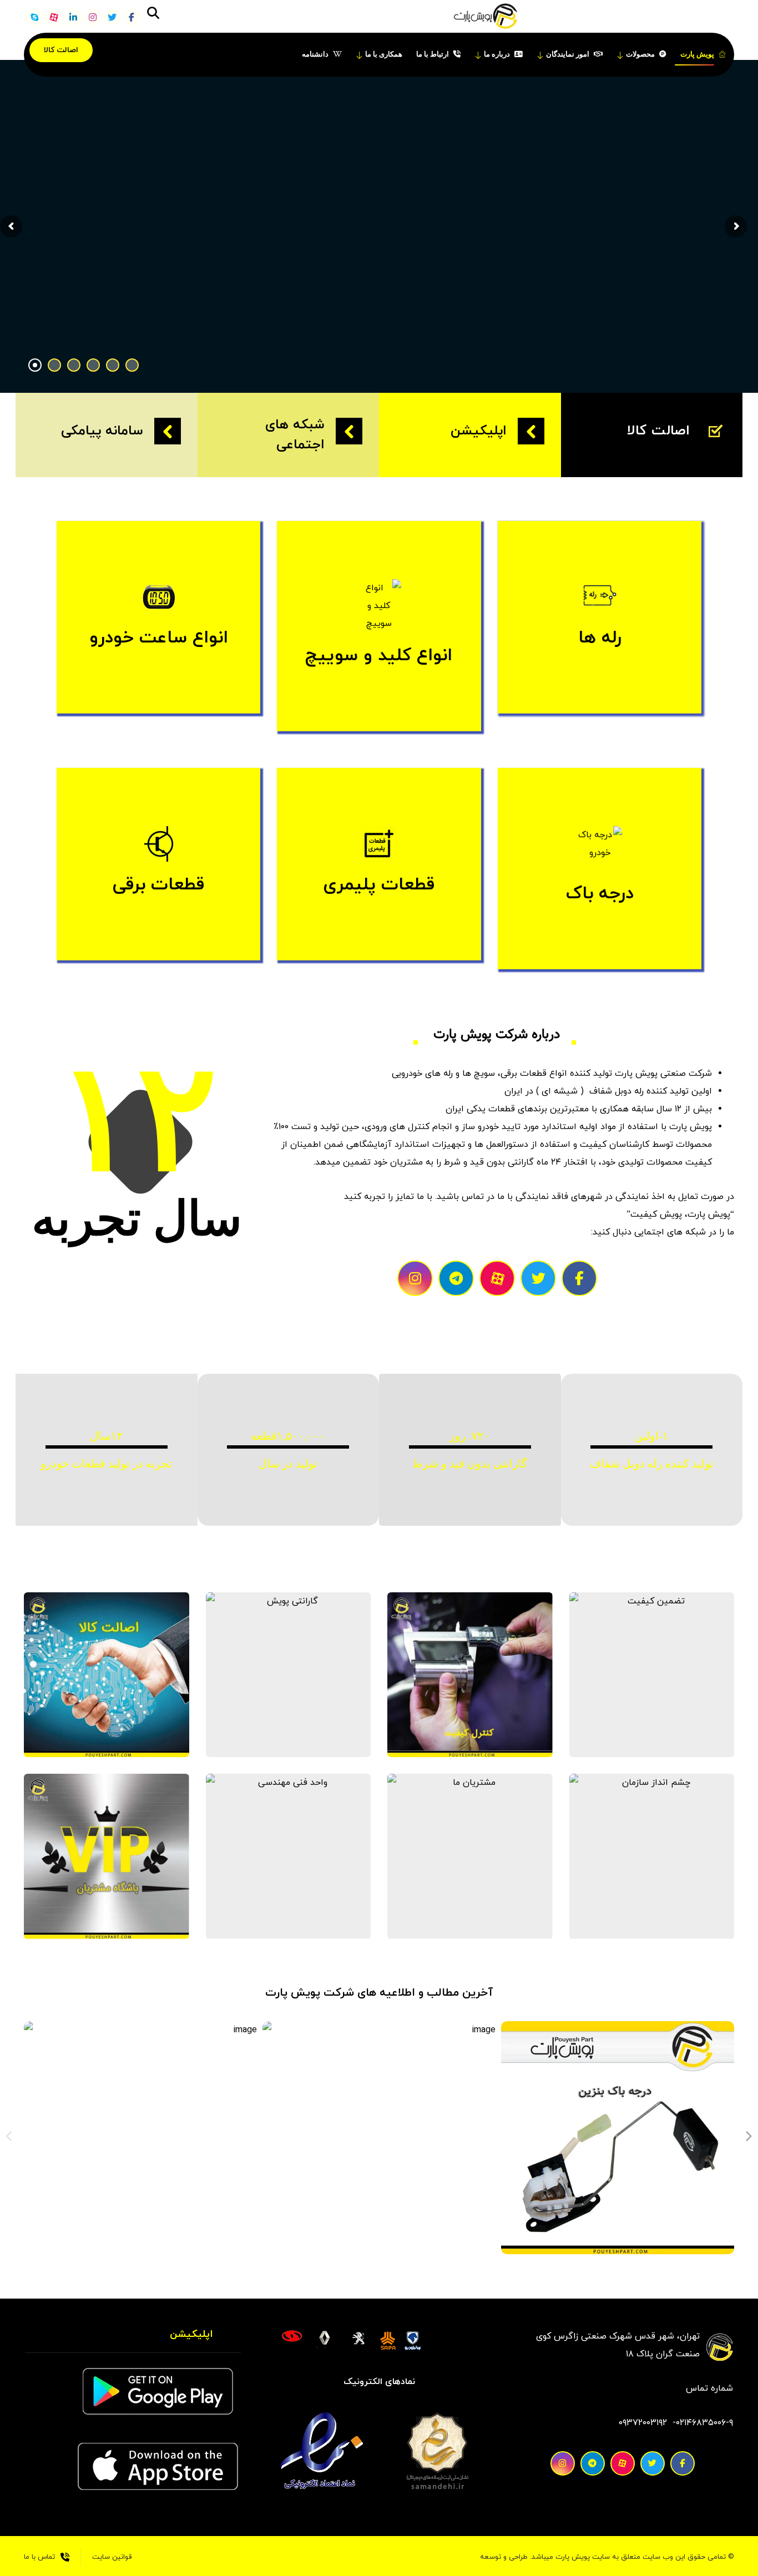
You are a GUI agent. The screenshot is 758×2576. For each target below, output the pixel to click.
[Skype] (34, 17)
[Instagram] (415, 1278)
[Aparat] (497, 1278)
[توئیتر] (112, 17)
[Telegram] (456, 1278)
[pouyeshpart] (486, 17)
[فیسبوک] (132, 17)
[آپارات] (54, 17)
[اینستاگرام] (93, 17)
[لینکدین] (73, 17)
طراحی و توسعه (504, 2557)
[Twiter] (538, 1278)
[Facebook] (579, 1278)
